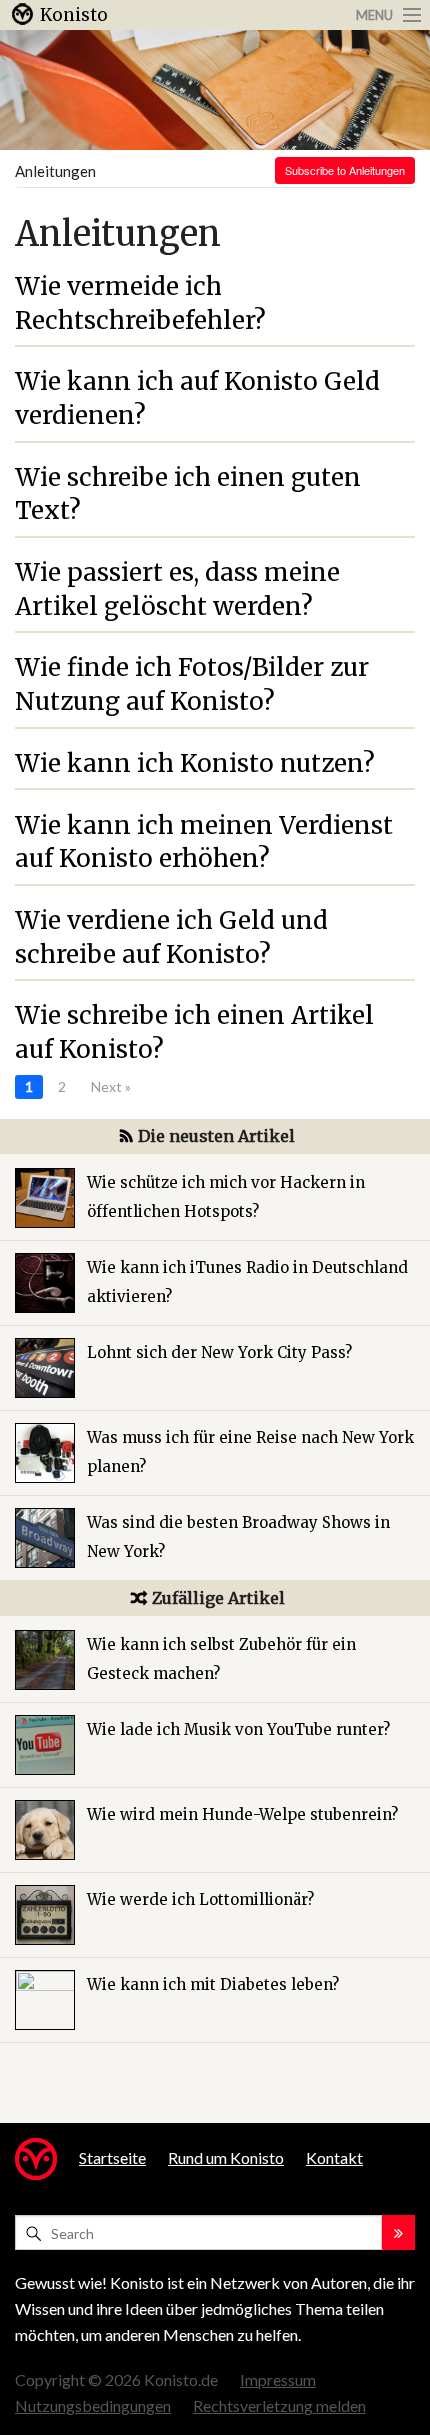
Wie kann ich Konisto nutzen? (195, 763)
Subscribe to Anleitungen (345, 170)
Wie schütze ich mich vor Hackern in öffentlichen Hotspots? (226, 1197)
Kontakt (334, 2157)
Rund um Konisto (226, 2157)
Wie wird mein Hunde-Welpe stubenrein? (242, 1814)
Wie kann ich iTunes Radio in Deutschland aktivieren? (247, 1282)
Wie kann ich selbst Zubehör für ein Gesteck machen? (221, 1659)
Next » (111, 1086)
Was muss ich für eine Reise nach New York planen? (250, 1452)
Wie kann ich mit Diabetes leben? (213, 1984)
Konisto (74, 15)
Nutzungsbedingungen (93, 2405)
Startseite (112, 2157)
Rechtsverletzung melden (279, 2405)
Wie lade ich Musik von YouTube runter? (238, 1729)
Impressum (278, 2379)
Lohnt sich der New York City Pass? (219, 1352)
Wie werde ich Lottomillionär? (200, 1899)
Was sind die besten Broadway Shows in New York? (238, 1537)
